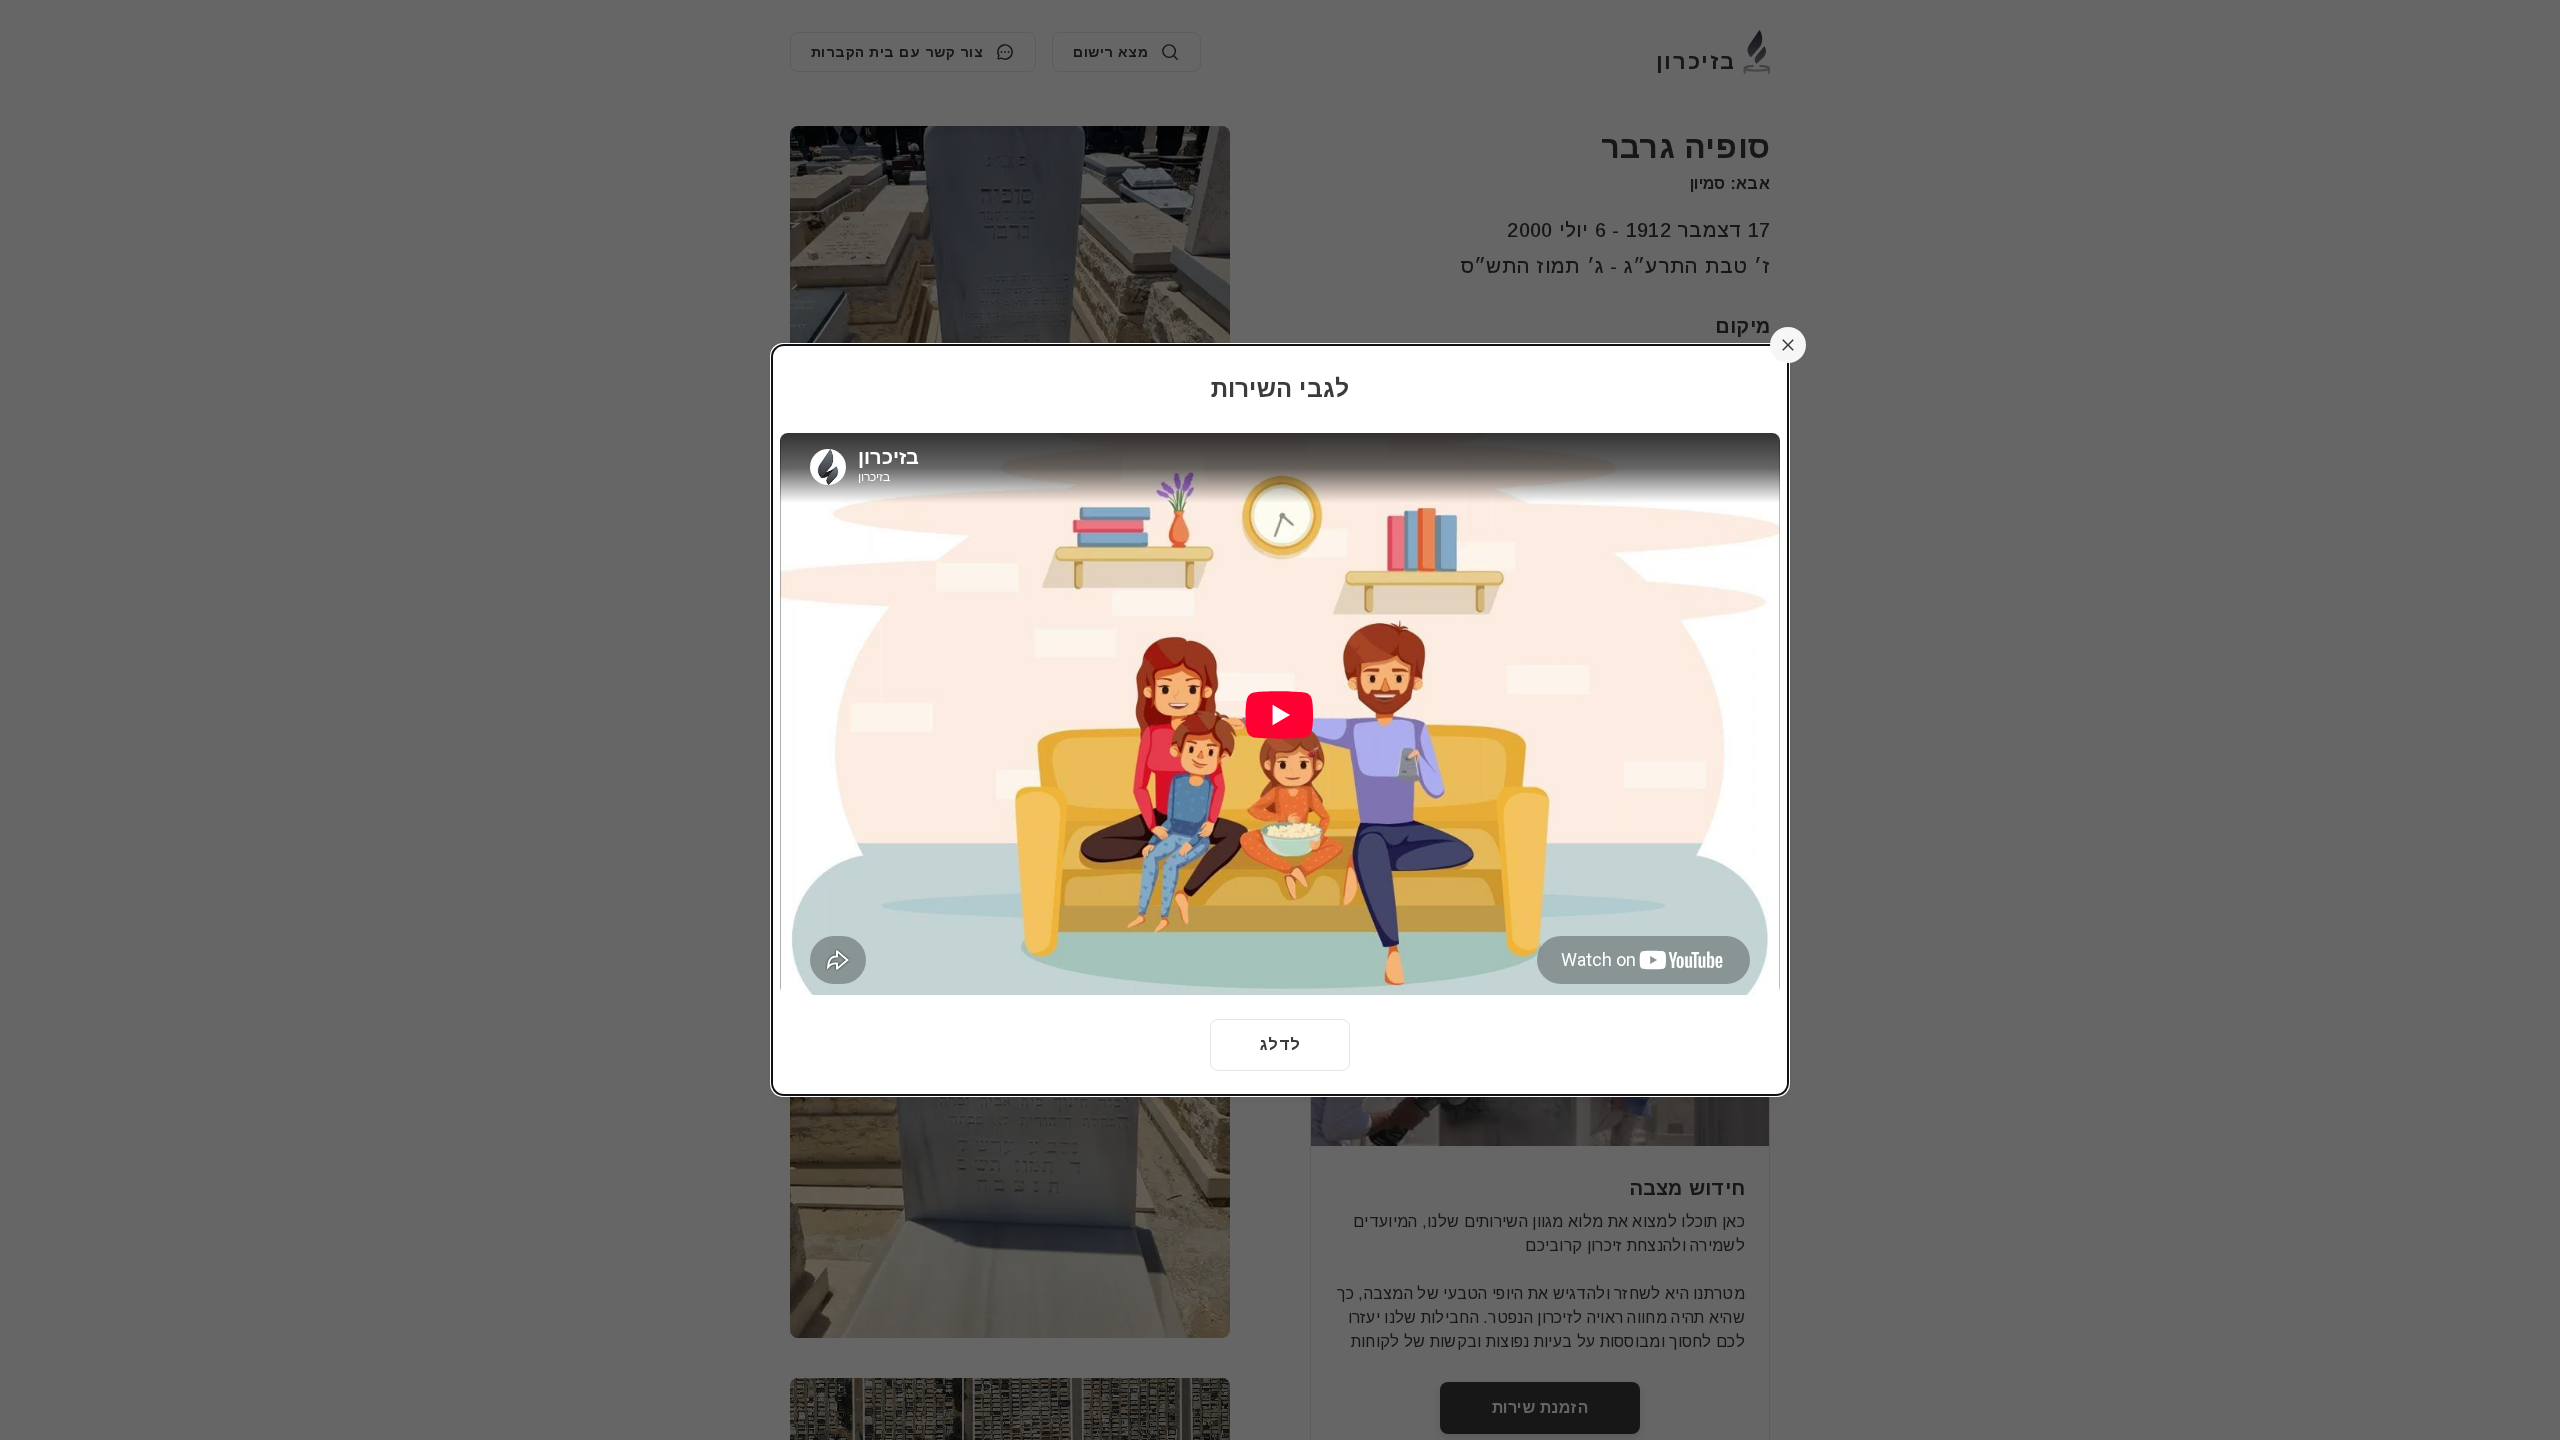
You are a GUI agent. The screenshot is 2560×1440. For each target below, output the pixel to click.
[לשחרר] (1788, 345)
